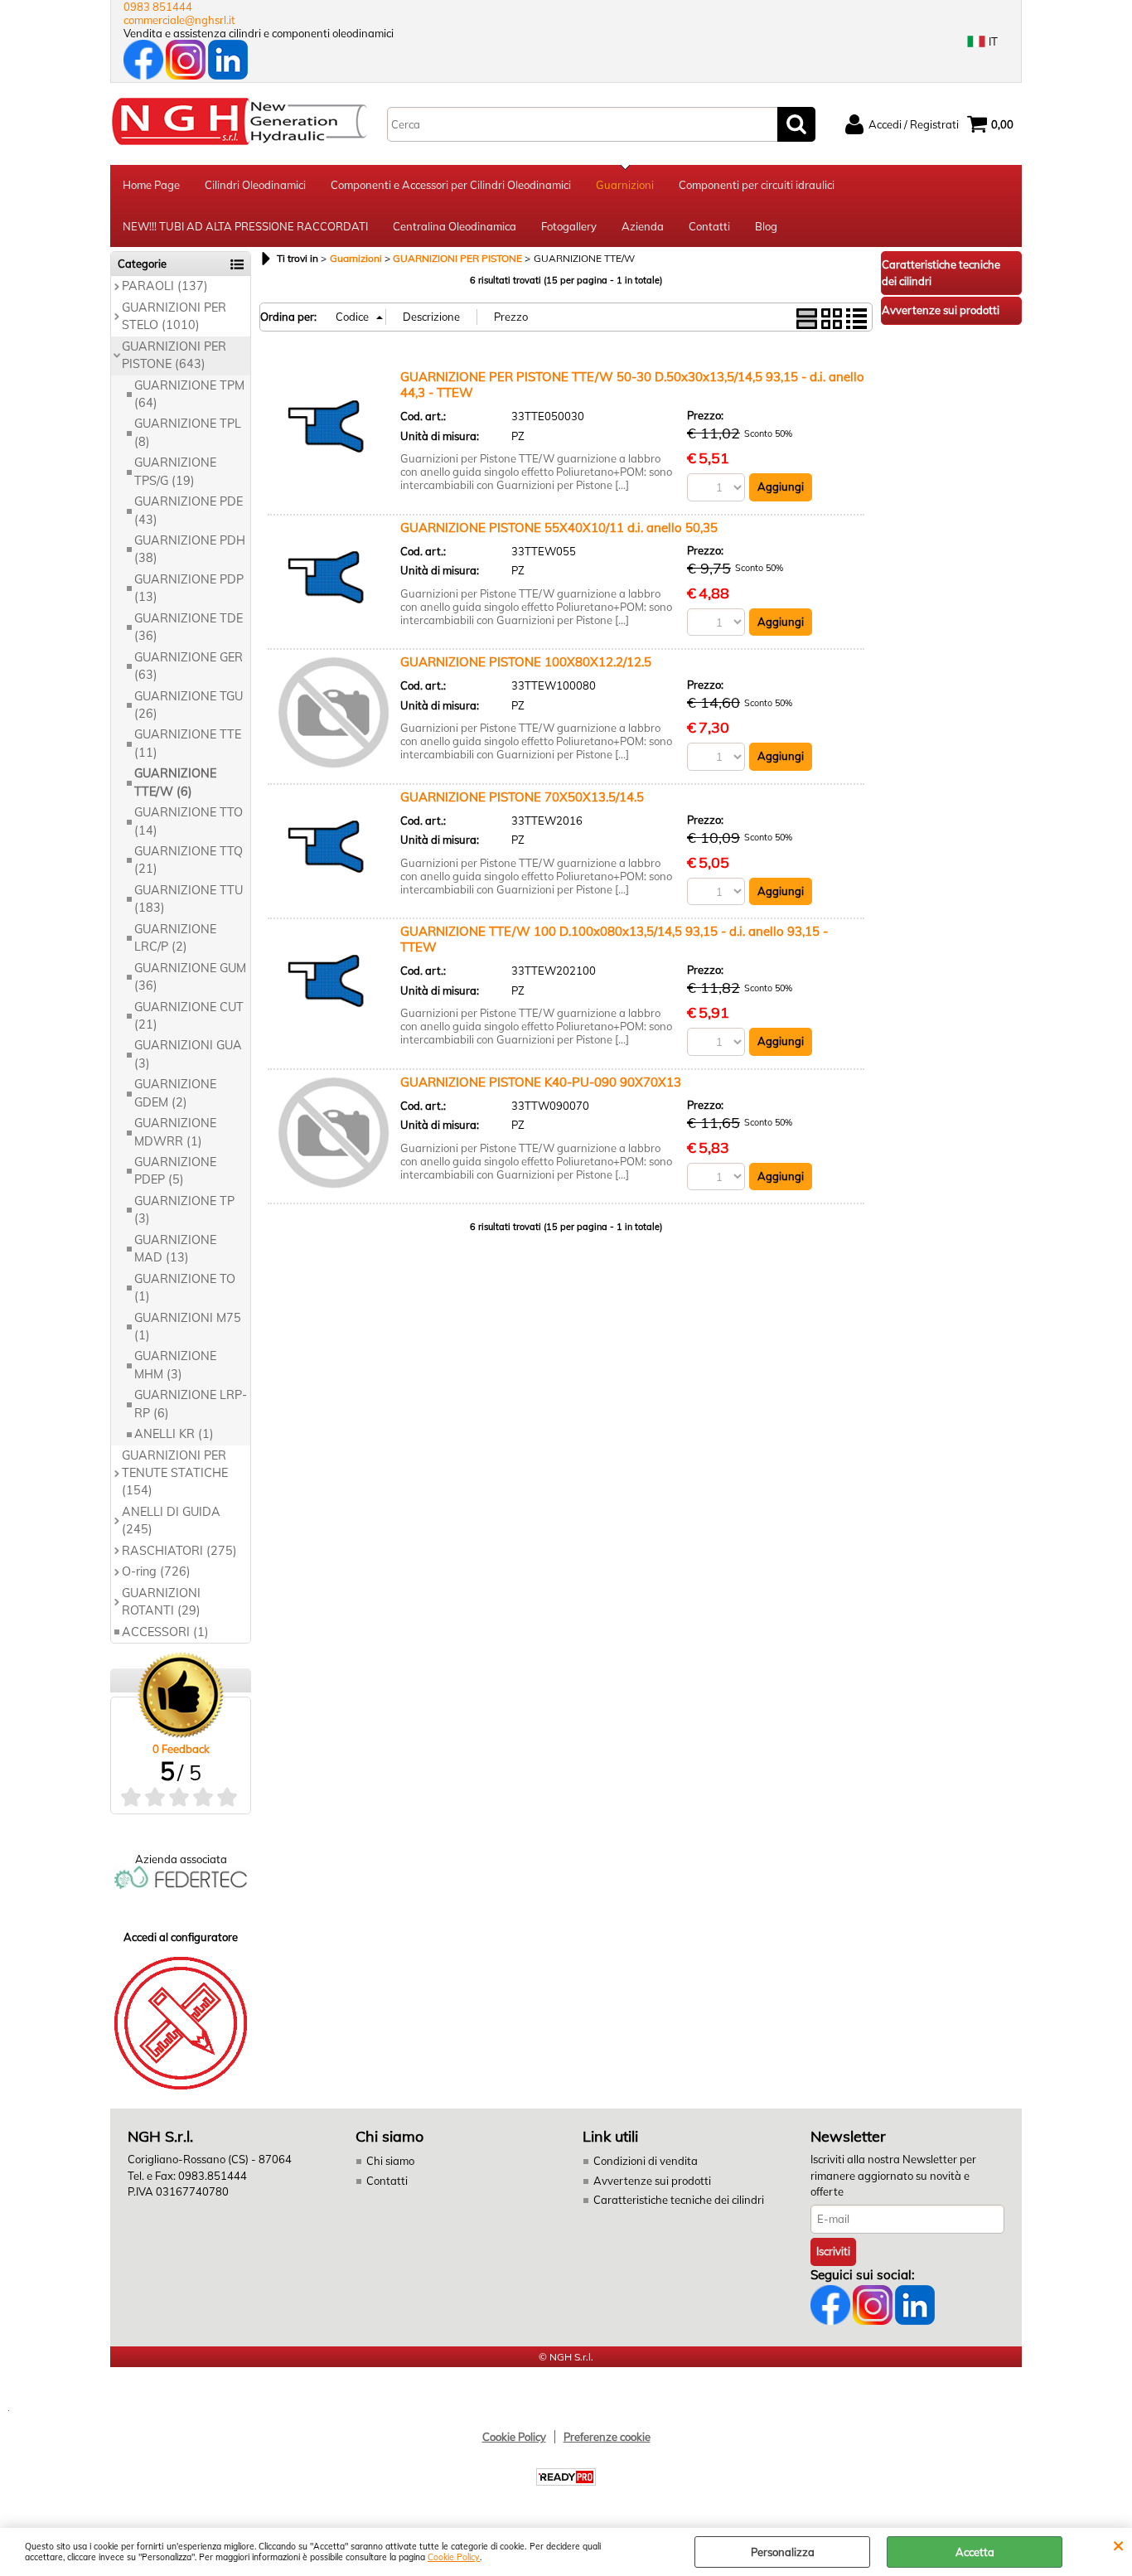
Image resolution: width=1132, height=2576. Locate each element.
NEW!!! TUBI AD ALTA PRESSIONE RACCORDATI (245, 226)
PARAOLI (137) (165, 286)
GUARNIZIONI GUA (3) (188, 1054)
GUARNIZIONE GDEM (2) (175, 1093)
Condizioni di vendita (646, 2161)
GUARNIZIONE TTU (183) (189, 899)
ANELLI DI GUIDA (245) (171, 1520)
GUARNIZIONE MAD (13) (175, 1249)
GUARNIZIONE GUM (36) (190, 977)
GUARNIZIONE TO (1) (185, 1288)
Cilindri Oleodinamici (255, 185)
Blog (766, 226)
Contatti (709, 226)
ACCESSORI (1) (165, 1632)
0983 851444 (158, 7)
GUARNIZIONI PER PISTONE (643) (174, 355)
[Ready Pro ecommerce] (566, 2477)
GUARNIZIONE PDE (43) (189, 510)
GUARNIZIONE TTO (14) (189, 821)
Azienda (643, 226)
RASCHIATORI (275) (179, 1551)
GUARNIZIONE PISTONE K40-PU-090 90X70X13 (541, 1082)
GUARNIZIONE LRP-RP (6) (191, 1404)
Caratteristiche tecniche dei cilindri (679, 2200)
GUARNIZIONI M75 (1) (188, 1327)
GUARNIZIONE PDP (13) (189, 588)
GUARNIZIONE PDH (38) (190, 549)
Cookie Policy (454, 2557)
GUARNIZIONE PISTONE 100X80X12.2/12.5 (526, 662)
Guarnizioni (625, 185)
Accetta (975, 2552)
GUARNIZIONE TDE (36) (189, 627)
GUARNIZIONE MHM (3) (175, 1365)
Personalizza (783, 2552)
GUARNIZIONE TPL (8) (188, 432)
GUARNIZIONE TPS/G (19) (175, 471)
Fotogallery (569, 226)
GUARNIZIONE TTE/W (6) (175, 782)
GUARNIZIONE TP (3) (184, 1210)
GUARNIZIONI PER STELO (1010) (174, 316)
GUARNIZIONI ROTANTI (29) (161, 1602)
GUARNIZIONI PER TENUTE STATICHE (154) (175, 1473)
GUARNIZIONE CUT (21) (189, 1016)
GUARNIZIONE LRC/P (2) (175, 938)
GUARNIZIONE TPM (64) (189, 394)
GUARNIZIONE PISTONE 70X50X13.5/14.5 (522, 797)
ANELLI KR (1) (174, 1434)
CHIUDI (1118, 2545)
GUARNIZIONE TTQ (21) (189, 860)
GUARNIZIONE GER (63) (189, 666)
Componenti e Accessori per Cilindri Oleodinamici (451, 185)
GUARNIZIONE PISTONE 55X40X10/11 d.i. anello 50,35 (559, 528)
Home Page (151, 185)
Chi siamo (390, 2161)
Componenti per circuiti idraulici (757, 185)
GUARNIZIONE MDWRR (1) (175, 1132)
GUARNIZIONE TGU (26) (189, 705)
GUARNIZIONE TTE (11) (188, 743)
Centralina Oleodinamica (455, 226)
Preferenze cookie (607, 2437)
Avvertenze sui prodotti (652, 2181)
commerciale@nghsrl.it (179, 20)
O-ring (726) (156, 1571)
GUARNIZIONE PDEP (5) (175, 1171)
